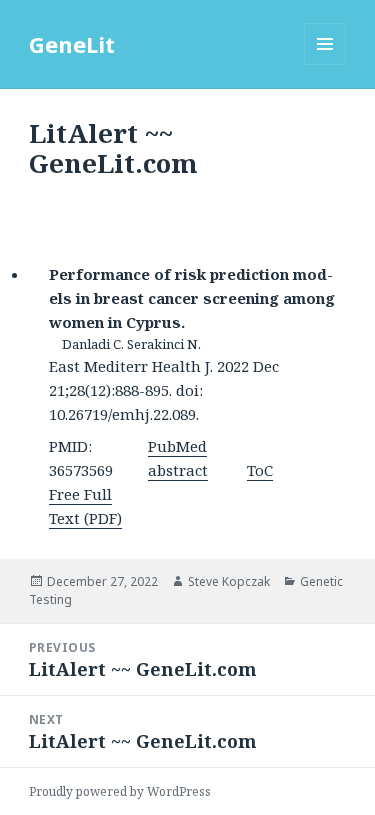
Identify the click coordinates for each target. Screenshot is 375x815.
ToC (260, 470)
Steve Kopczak (229, 581)
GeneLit (72, 44)
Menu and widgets (325, 64)
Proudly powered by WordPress (120, 791)
